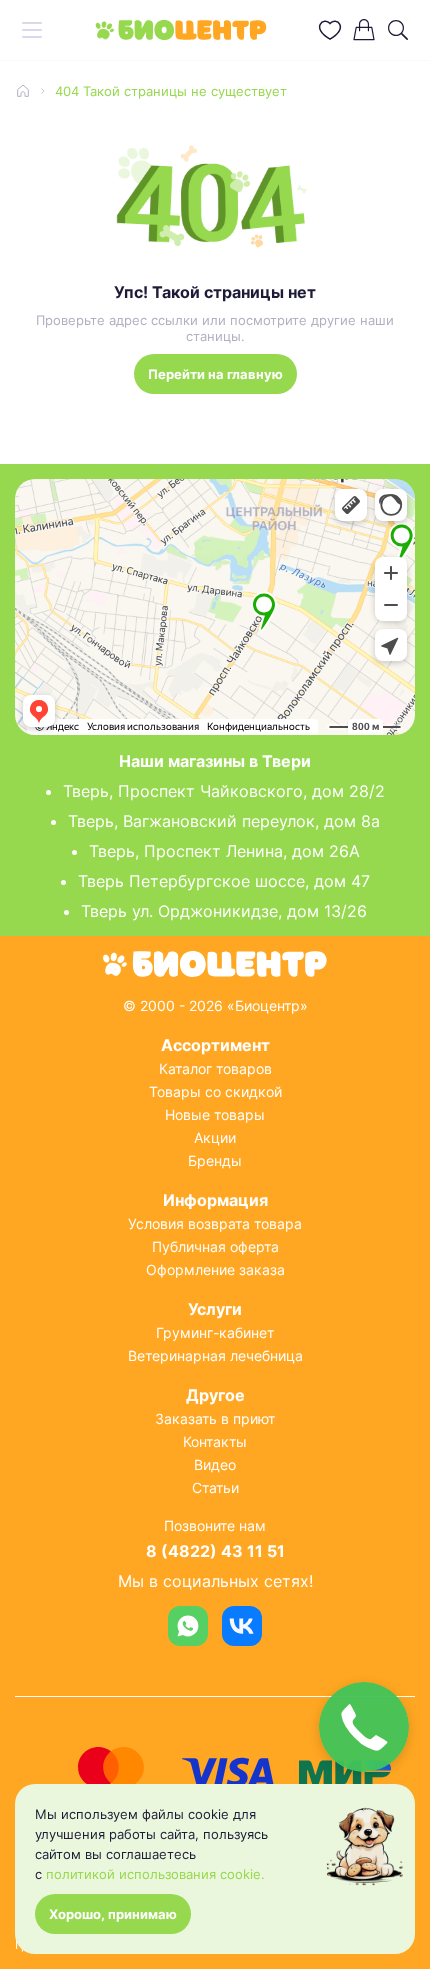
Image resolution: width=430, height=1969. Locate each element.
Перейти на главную (215, 374)
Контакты (215, 1441)
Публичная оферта (215, 1246)
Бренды (215, 1160)
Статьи (215, 1487)
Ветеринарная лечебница (215, 1355)
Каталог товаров (215, 1068)
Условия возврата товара (215, 1223)
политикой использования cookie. (155, 1874)
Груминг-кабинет (215, 1332)
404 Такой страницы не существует (171, 91)
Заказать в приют (215, 1418)
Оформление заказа (215, 1269)
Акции (215, 1137)
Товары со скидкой (215, 1091)
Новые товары (215, 1114)
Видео (215, 1464)
